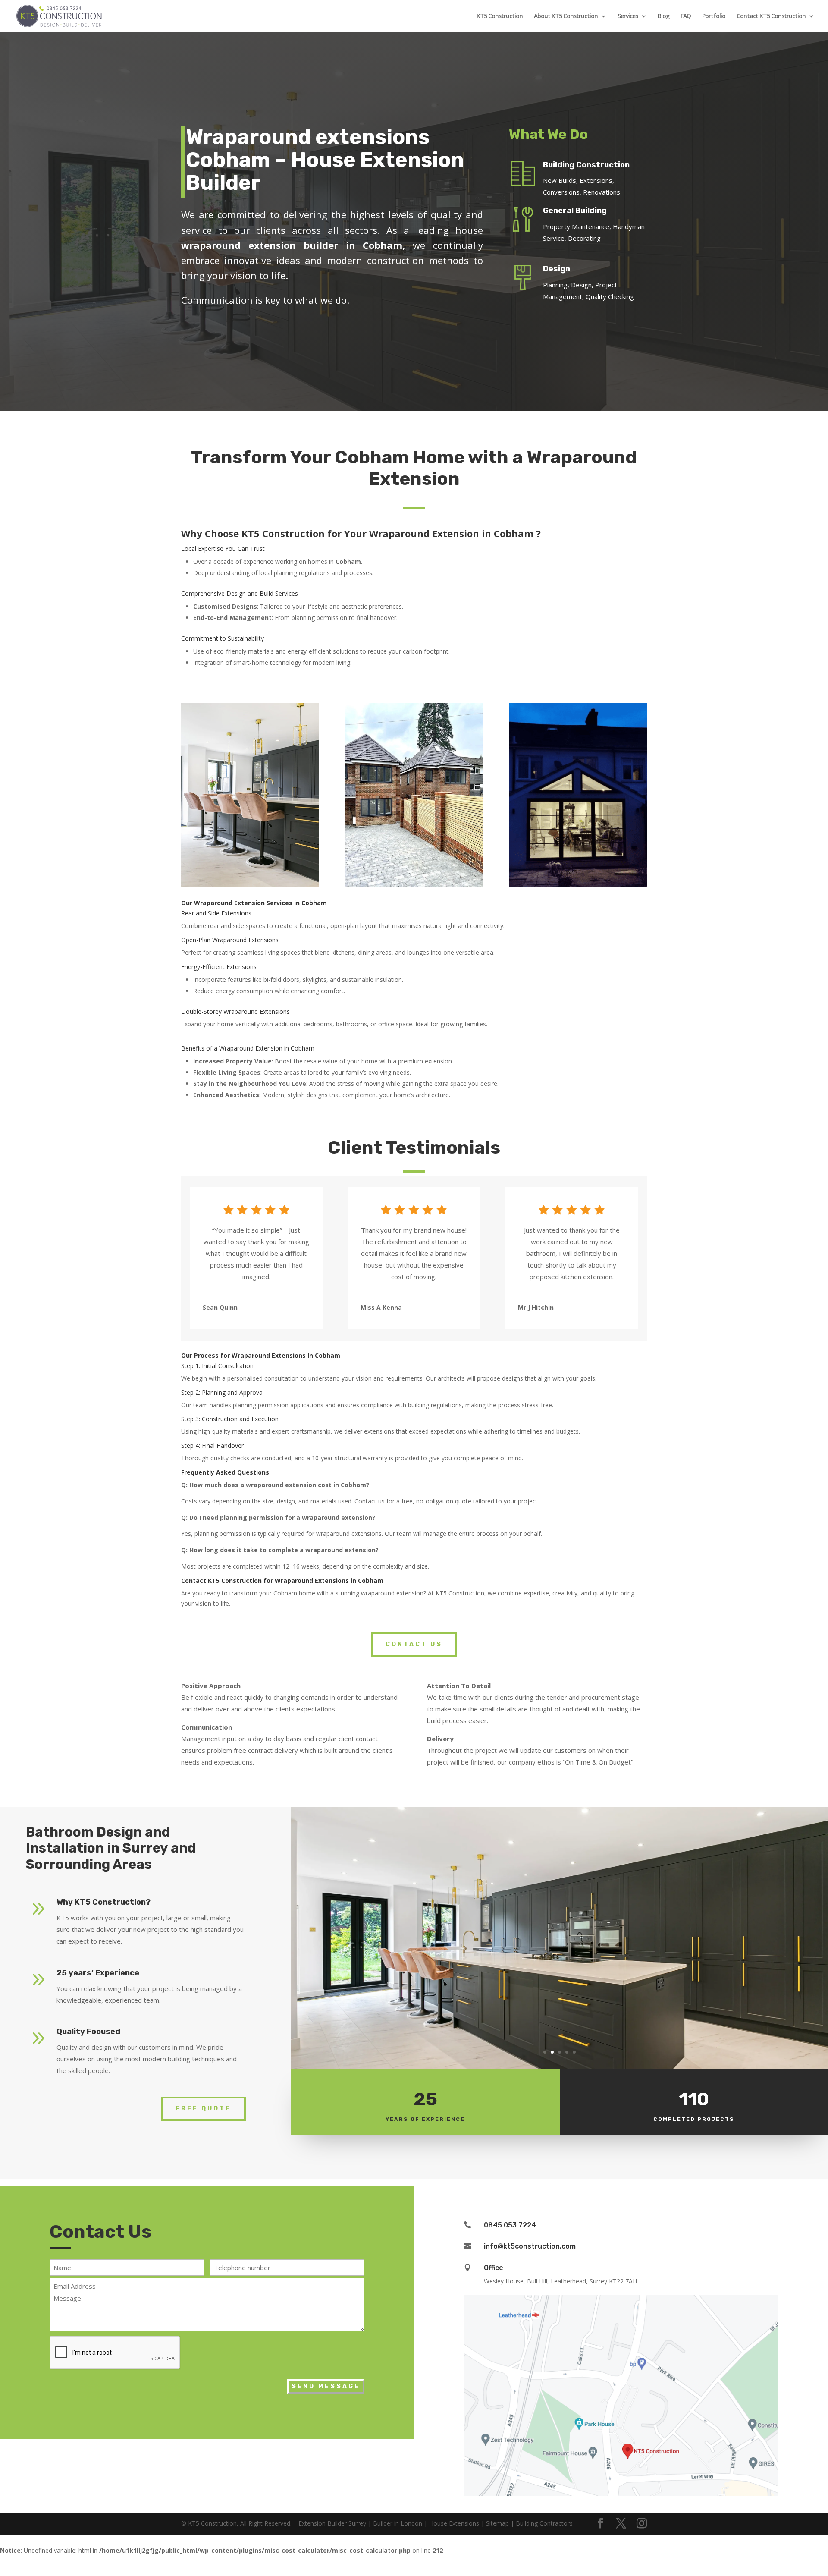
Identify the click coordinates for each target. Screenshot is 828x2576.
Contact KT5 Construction (771, 16)
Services (628, 16)
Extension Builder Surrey (332, 2523)
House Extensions (454, 2523)
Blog (663, 16)
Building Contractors (544, 2523)
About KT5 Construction (566, 16)
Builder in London (398, 2523)
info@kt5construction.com (530, 2246)
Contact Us (414, 1644)
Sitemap (497, 2523)
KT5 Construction (500, 16)
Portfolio (714, 16)
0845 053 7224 (510, 2225)
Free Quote (203, 2109)
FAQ (686, 16)
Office (494, 2268)
